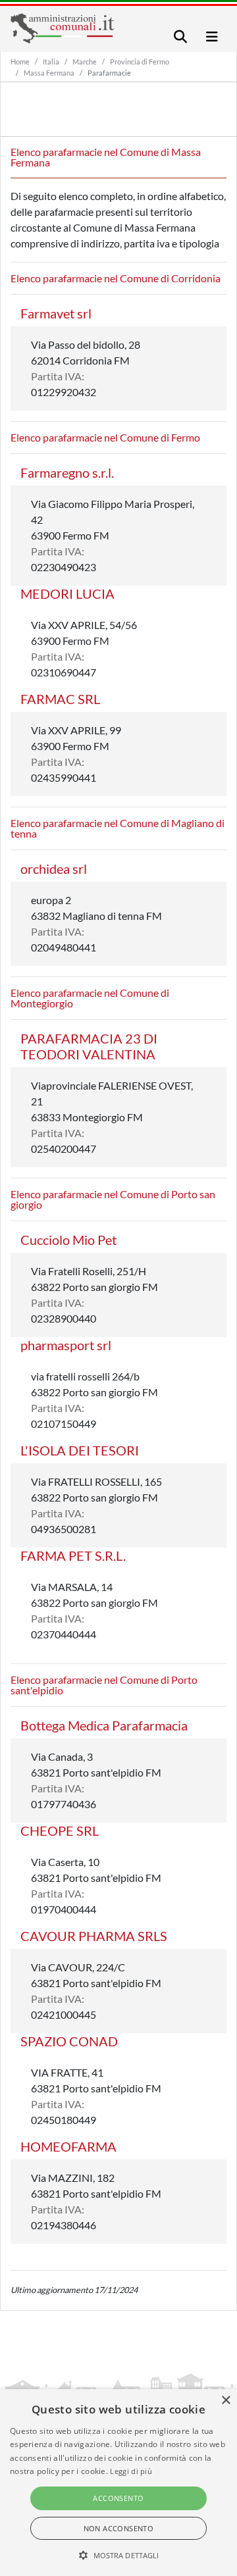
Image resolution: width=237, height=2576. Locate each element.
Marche (85, 62)
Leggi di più (131, 2471)
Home (20, 62)
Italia (51, 62)
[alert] (118, 2483)
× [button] (225, 2401)
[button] (119, 2555)
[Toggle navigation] (180, 37)
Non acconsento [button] (119, 2528)
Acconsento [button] (118, 2498)
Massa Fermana (49, 73)
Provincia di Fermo (140, 62)
